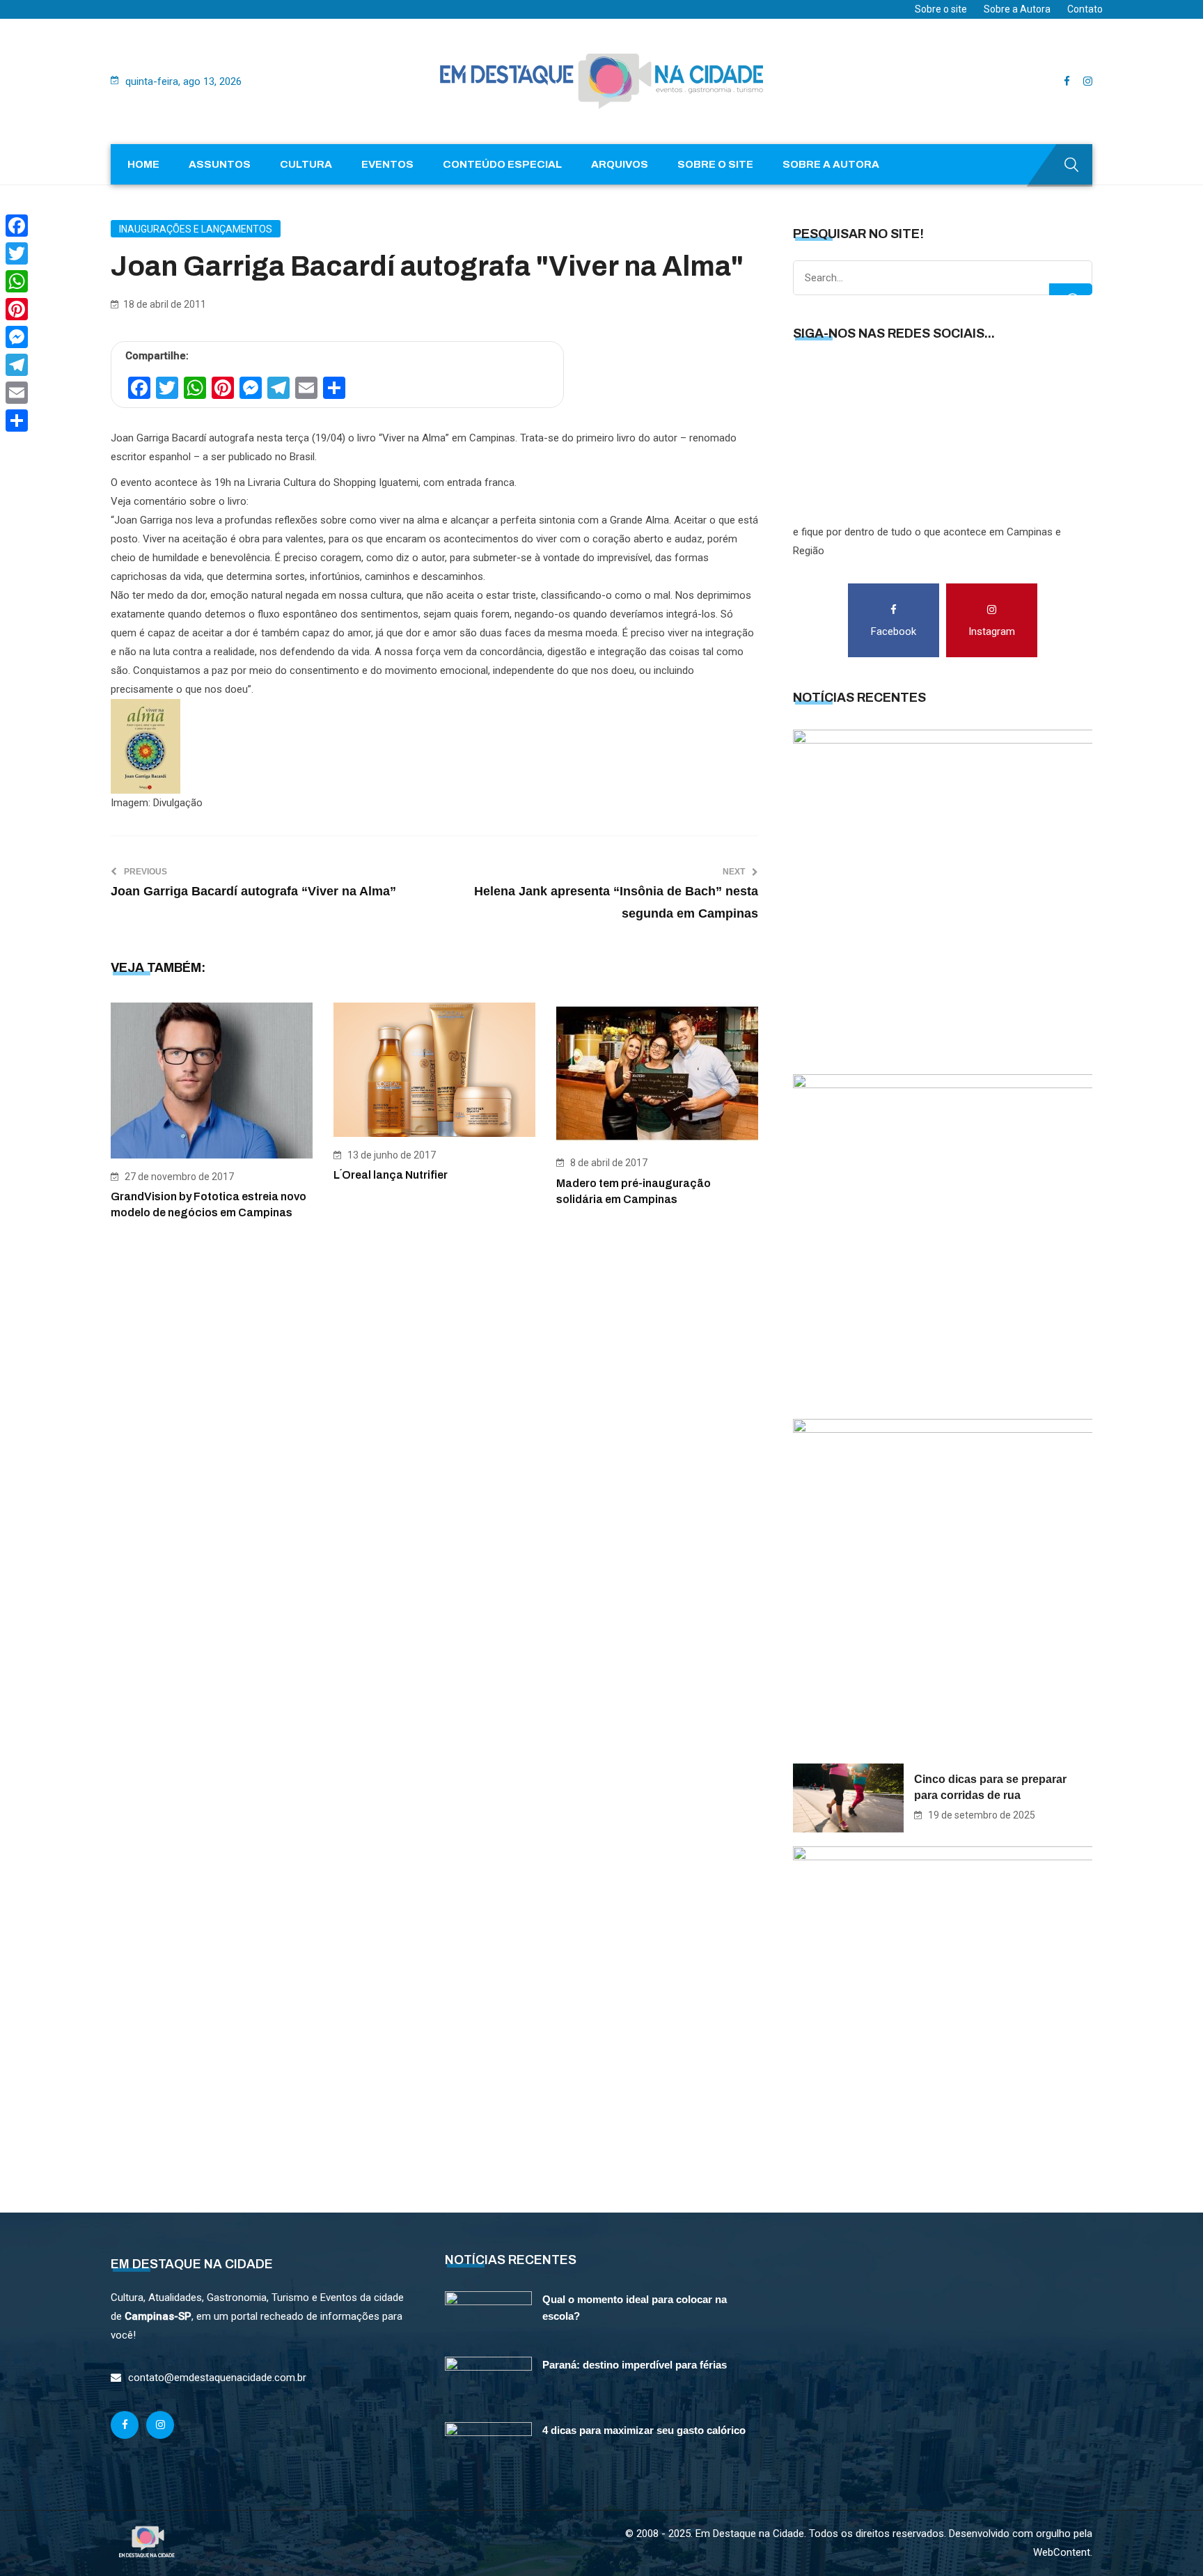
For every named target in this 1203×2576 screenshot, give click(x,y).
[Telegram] (17, 365)
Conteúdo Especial (502, 164)
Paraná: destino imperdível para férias (635, 2365)
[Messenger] (17, 337)
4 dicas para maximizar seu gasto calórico (644, 2430)
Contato (1085, 9)
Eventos (387, 164)
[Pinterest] (17, 309)
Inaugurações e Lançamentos (196, 229)
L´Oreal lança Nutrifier (391, 1175)
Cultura (306, 164)
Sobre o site (941, 9)
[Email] (17, 393)
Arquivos (620, 164)
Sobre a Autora (1017, 9)
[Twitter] (17, 253)
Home (143, 164)
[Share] (17, 421)
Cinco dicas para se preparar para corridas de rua (990, 1787)
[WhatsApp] (17, 281)
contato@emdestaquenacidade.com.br (217, 2378)
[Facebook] (17, 226)
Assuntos (220, 164)
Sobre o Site (715, 164)
